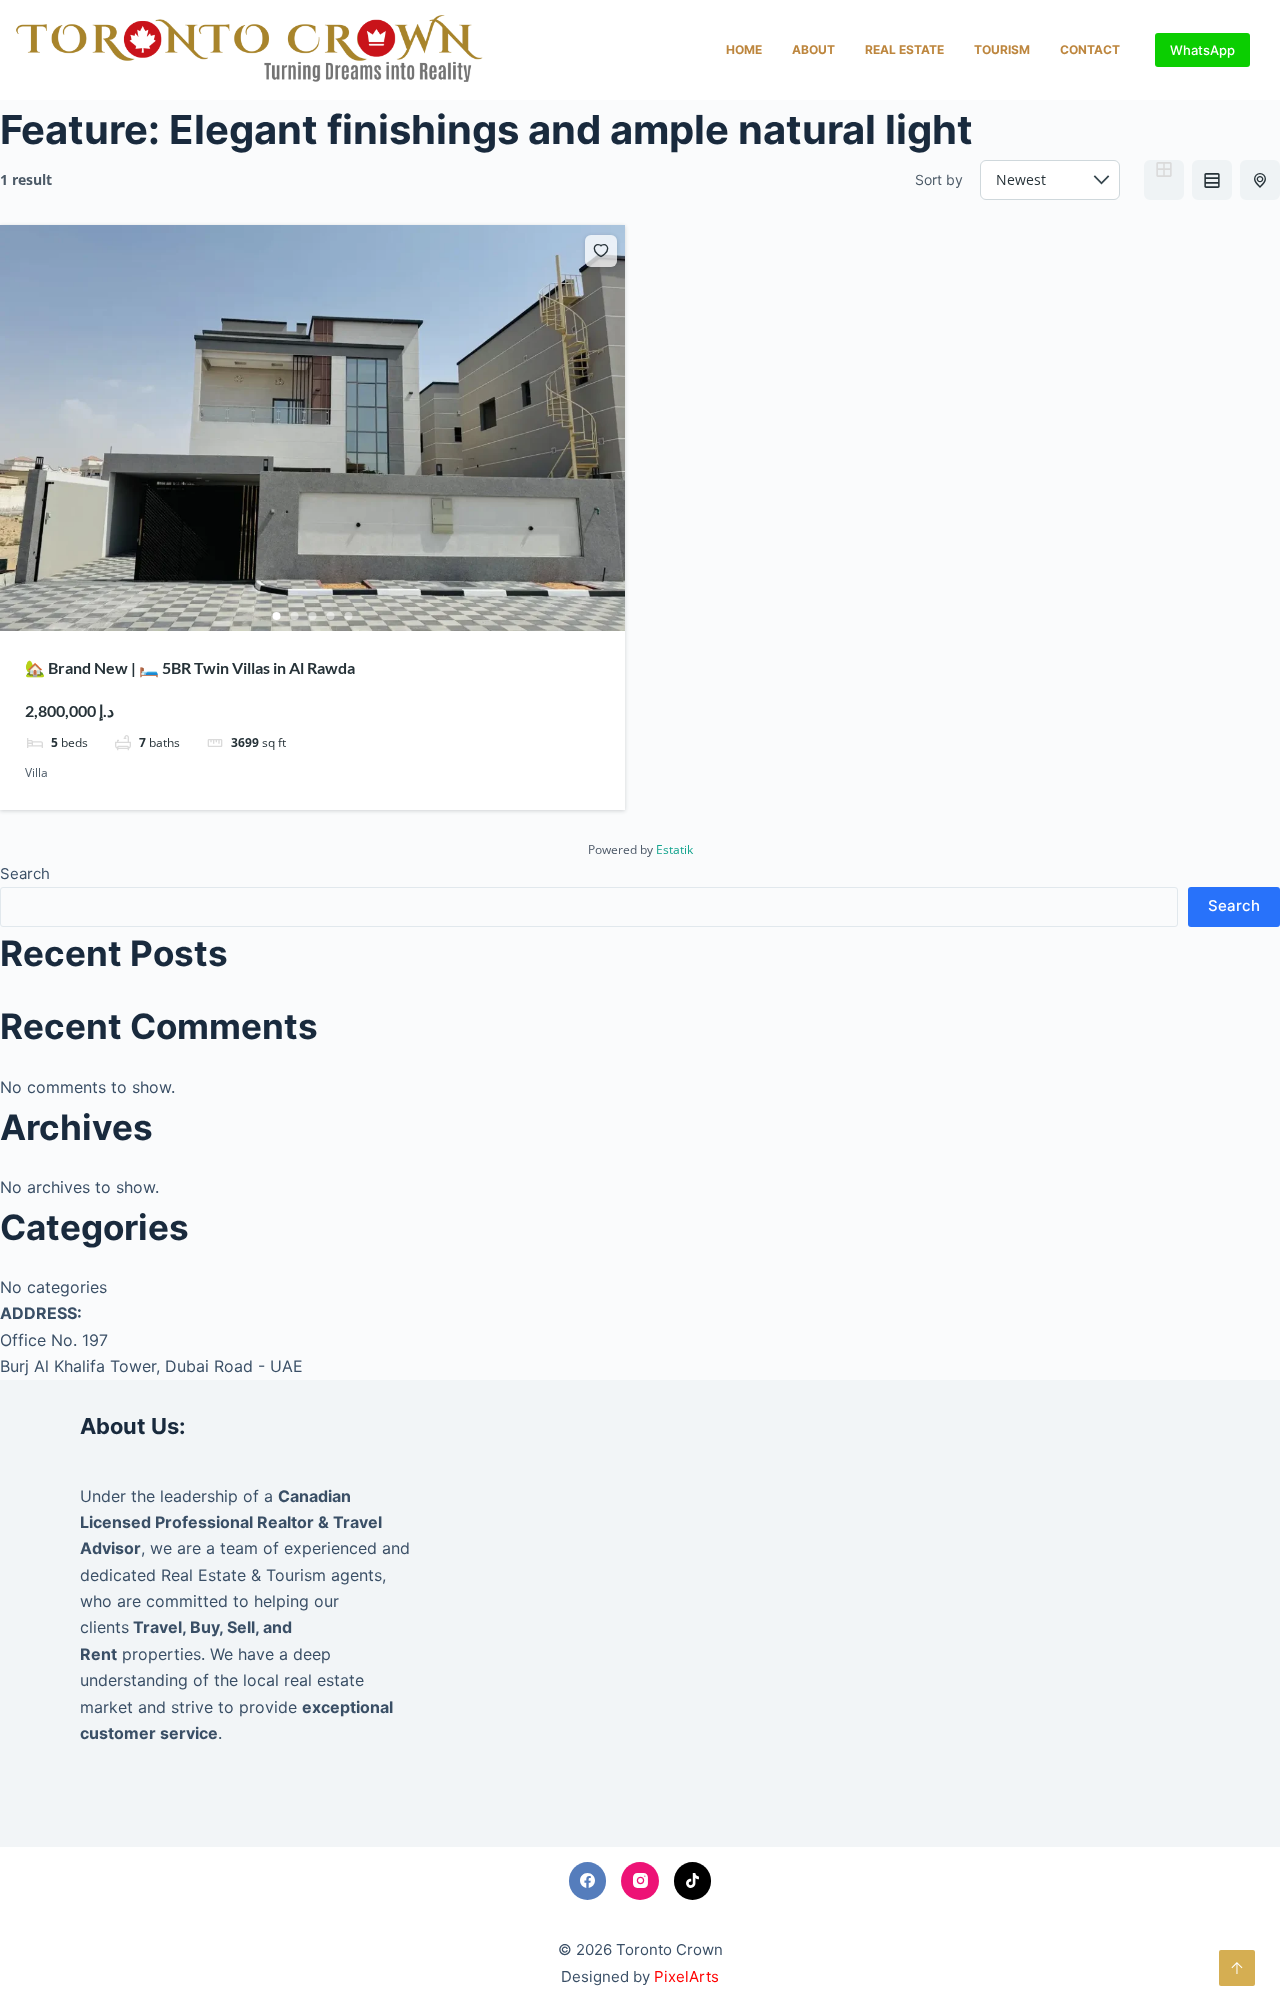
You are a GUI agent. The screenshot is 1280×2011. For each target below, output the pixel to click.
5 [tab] (349, 616)
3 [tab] (313, 616)
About (813, 49)
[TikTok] (693, 1881)
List (1212, 180)
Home (744, 49)
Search (25, 873)
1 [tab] (277, 616)
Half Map (1260, 180)
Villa (36, 772)
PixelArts (686, 1976)
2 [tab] (295, 616)
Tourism (1002, 49)
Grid (1164, 180)
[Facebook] (588, 1881)
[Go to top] (1237, 1968)
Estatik (674, 849)
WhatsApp (1202, 50)
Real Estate (904, 49)
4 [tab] (331, 616)
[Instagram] (640, 1881)
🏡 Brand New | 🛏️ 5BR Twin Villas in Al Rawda (190, 667)
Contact (1090, 49)
